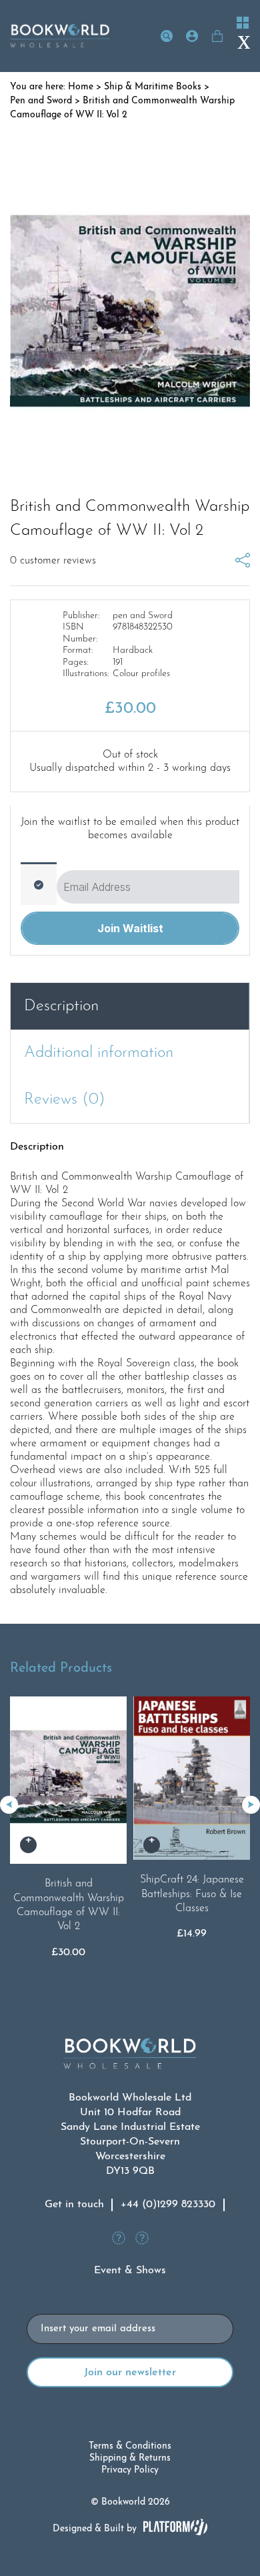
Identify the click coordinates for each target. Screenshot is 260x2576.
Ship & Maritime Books (153, 87)
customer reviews (53, 561)
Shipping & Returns (130, 2458)
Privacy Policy (130, 2470)
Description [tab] (61, 1006)
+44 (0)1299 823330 (168, 2205)
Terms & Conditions (130, 2446)
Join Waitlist (130, 928)
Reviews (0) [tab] (65, 1100)
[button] (251, 1805)
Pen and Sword (41, 101)
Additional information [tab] (99, 1053)
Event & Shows (130, 2271)
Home (81, 87)
